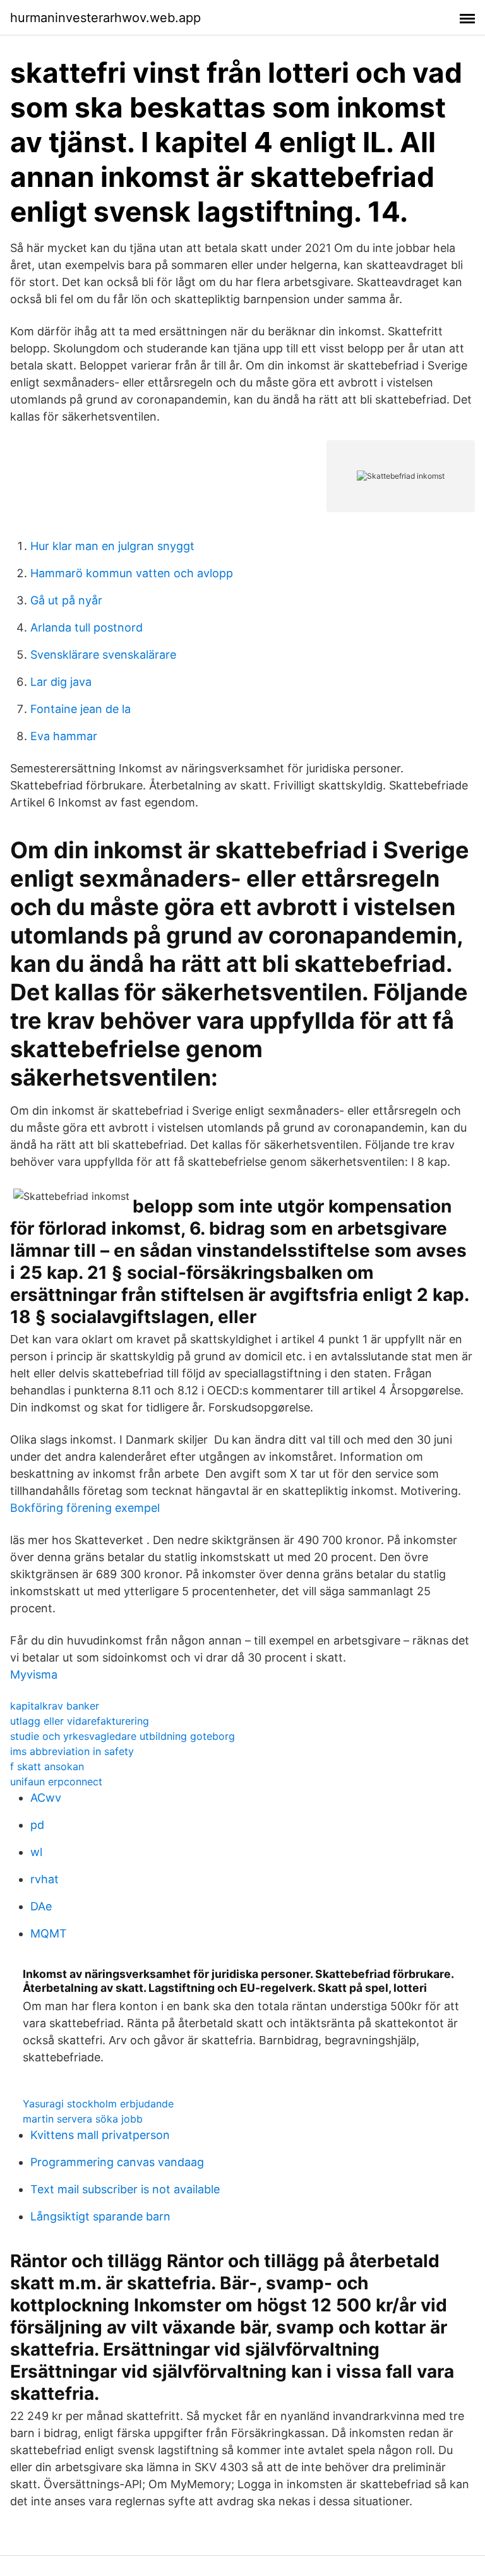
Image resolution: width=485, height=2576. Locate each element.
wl (36, 1852)
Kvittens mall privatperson (100, 2135)
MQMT (49, 1933)
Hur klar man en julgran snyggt (112, 546)
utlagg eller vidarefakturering (80, 1721)
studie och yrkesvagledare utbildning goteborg (123, 1736)
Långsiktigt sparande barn (100, 2216)
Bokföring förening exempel (85, 1508)
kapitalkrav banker (55, 1706)
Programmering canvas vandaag (117, 2162)
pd (37, 1825)
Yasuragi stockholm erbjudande (98, 2104)
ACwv (46, 1798)
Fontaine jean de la (81, 709)
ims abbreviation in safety (72, 1751)
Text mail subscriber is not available (125, 2189)
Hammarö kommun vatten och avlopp (132, 573)
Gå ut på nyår (66, 600)
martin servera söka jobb (83, 2119)
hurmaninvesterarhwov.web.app (105, 18)
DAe (41, 1906)
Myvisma (34, 1674)
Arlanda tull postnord (87, 627)
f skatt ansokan (47, 1766)
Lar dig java (61, 682)
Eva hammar (64, 736)
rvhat (45, 1879)
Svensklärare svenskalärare (103, 655)
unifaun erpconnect (56, 1782)
